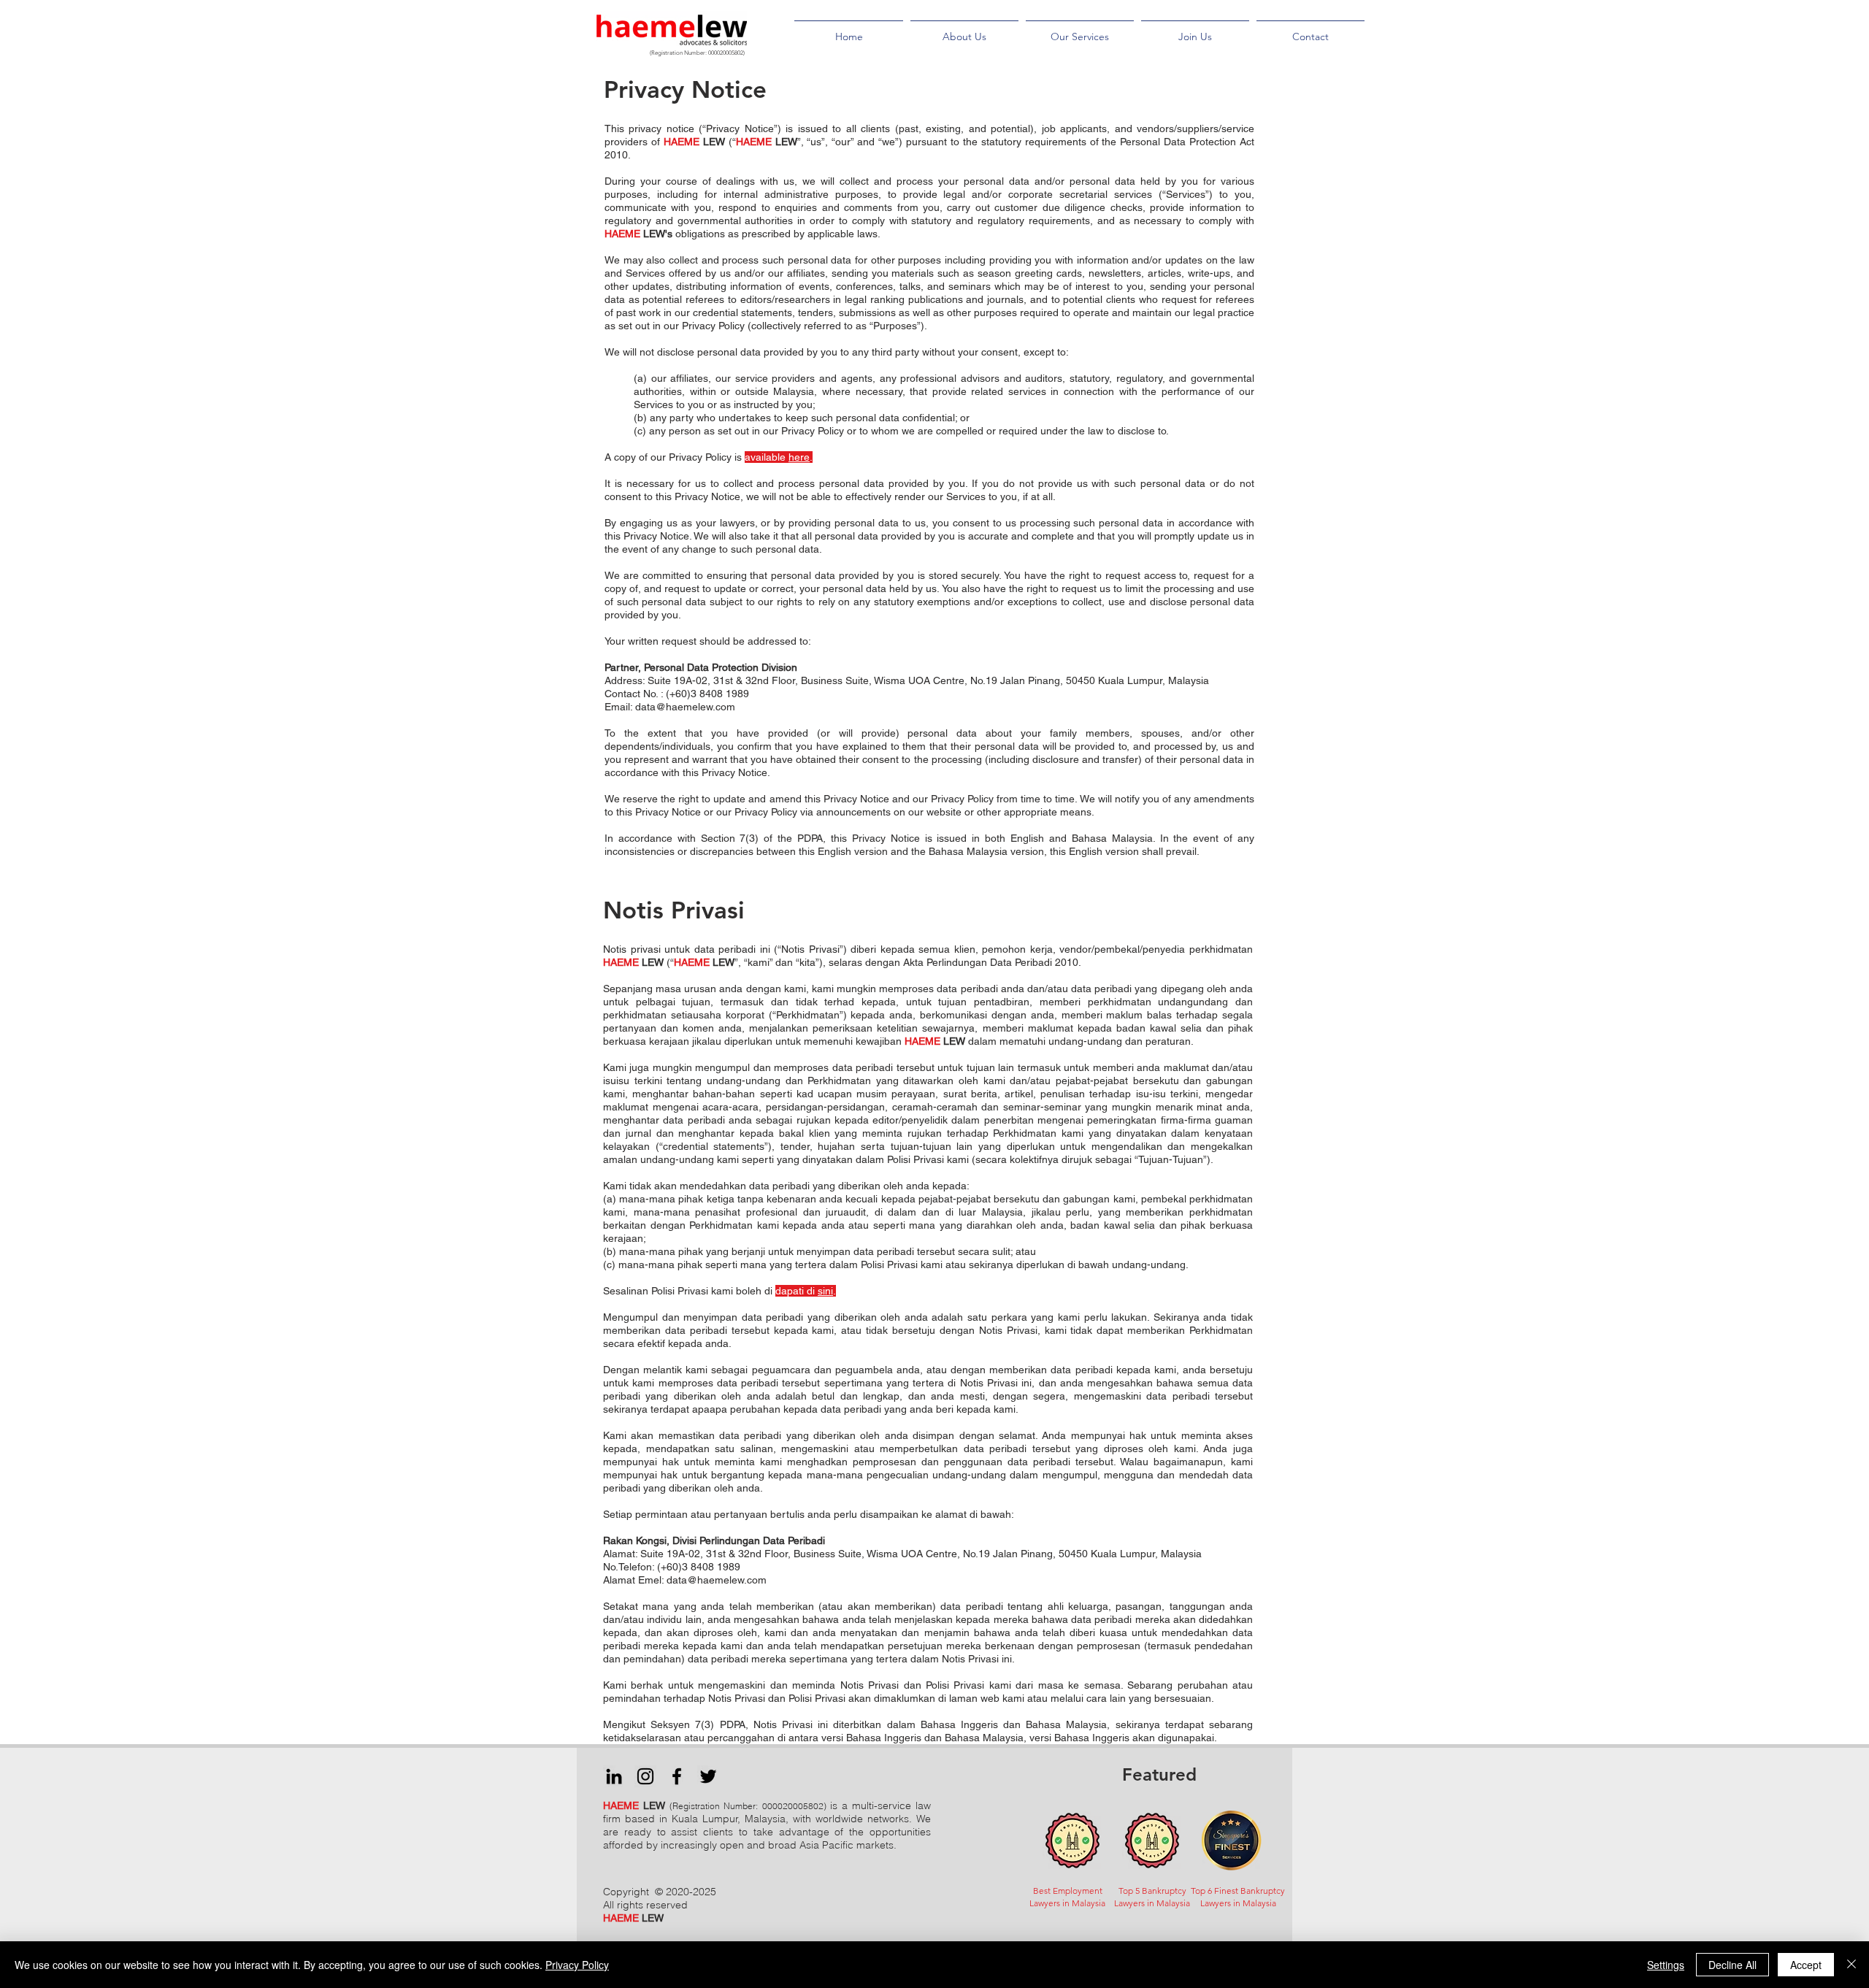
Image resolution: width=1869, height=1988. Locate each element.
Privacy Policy (577, 1965)
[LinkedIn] (614, 1776)
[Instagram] (645, 1776)
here (799, 457)
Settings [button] (1666, 1965)
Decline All (1732, 1965)
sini (825, 1291)
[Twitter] (708, 1776)
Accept (1806, 1965)
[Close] (1851, 1965)
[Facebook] (677, 1776)
